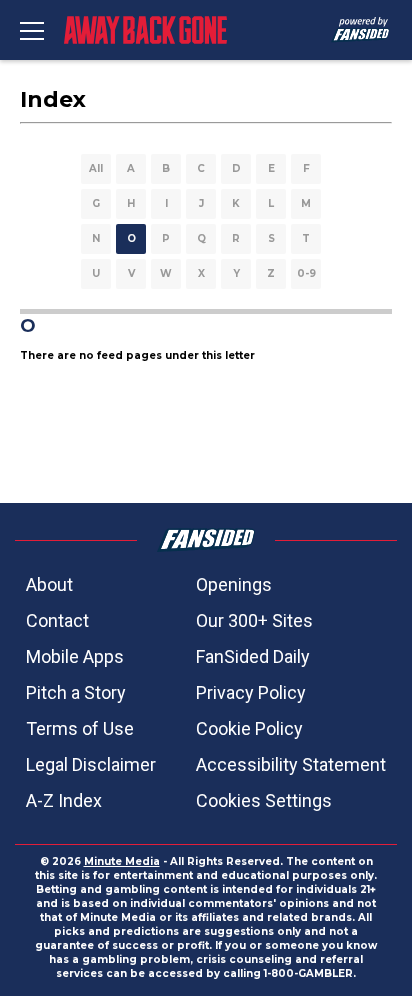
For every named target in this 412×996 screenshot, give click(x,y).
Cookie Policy (249, 728)
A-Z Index (64, 800)
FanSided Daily (253, 656)
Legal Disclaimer (91, 764)
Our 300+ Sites (254, 620)
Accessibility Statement (291, 764)
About (49, 584)
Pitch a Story (76, 692)
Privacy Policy (251, 692)
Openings (234, 584)
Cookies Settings (264, 800)
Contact (57, 620)
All (96, 168)
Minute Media (122, 861)
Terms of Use (80, 728)
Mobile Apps (75, 656)
